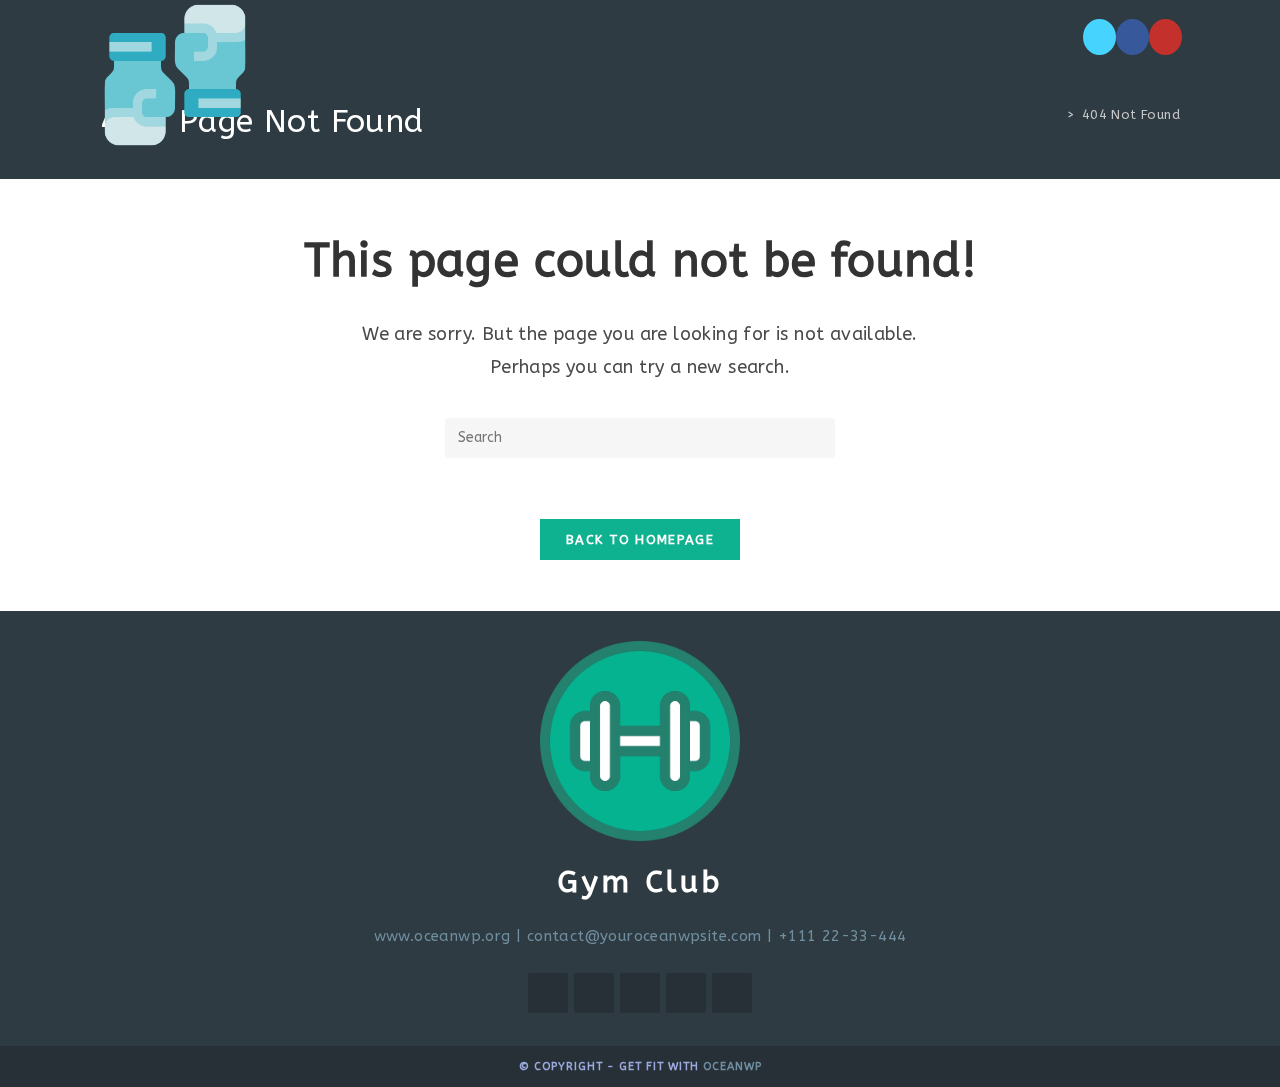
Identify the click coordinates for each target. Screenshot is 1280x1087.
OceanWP (732, 1066)
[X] (1099, 37)
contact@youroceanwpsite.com (644, 936)
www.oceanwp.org (442, 936)
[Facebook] (1132, 37)
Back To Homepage (640, 539)
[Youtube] (1165, 37)
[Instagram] (640, 993)
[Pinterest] (686, 993)
